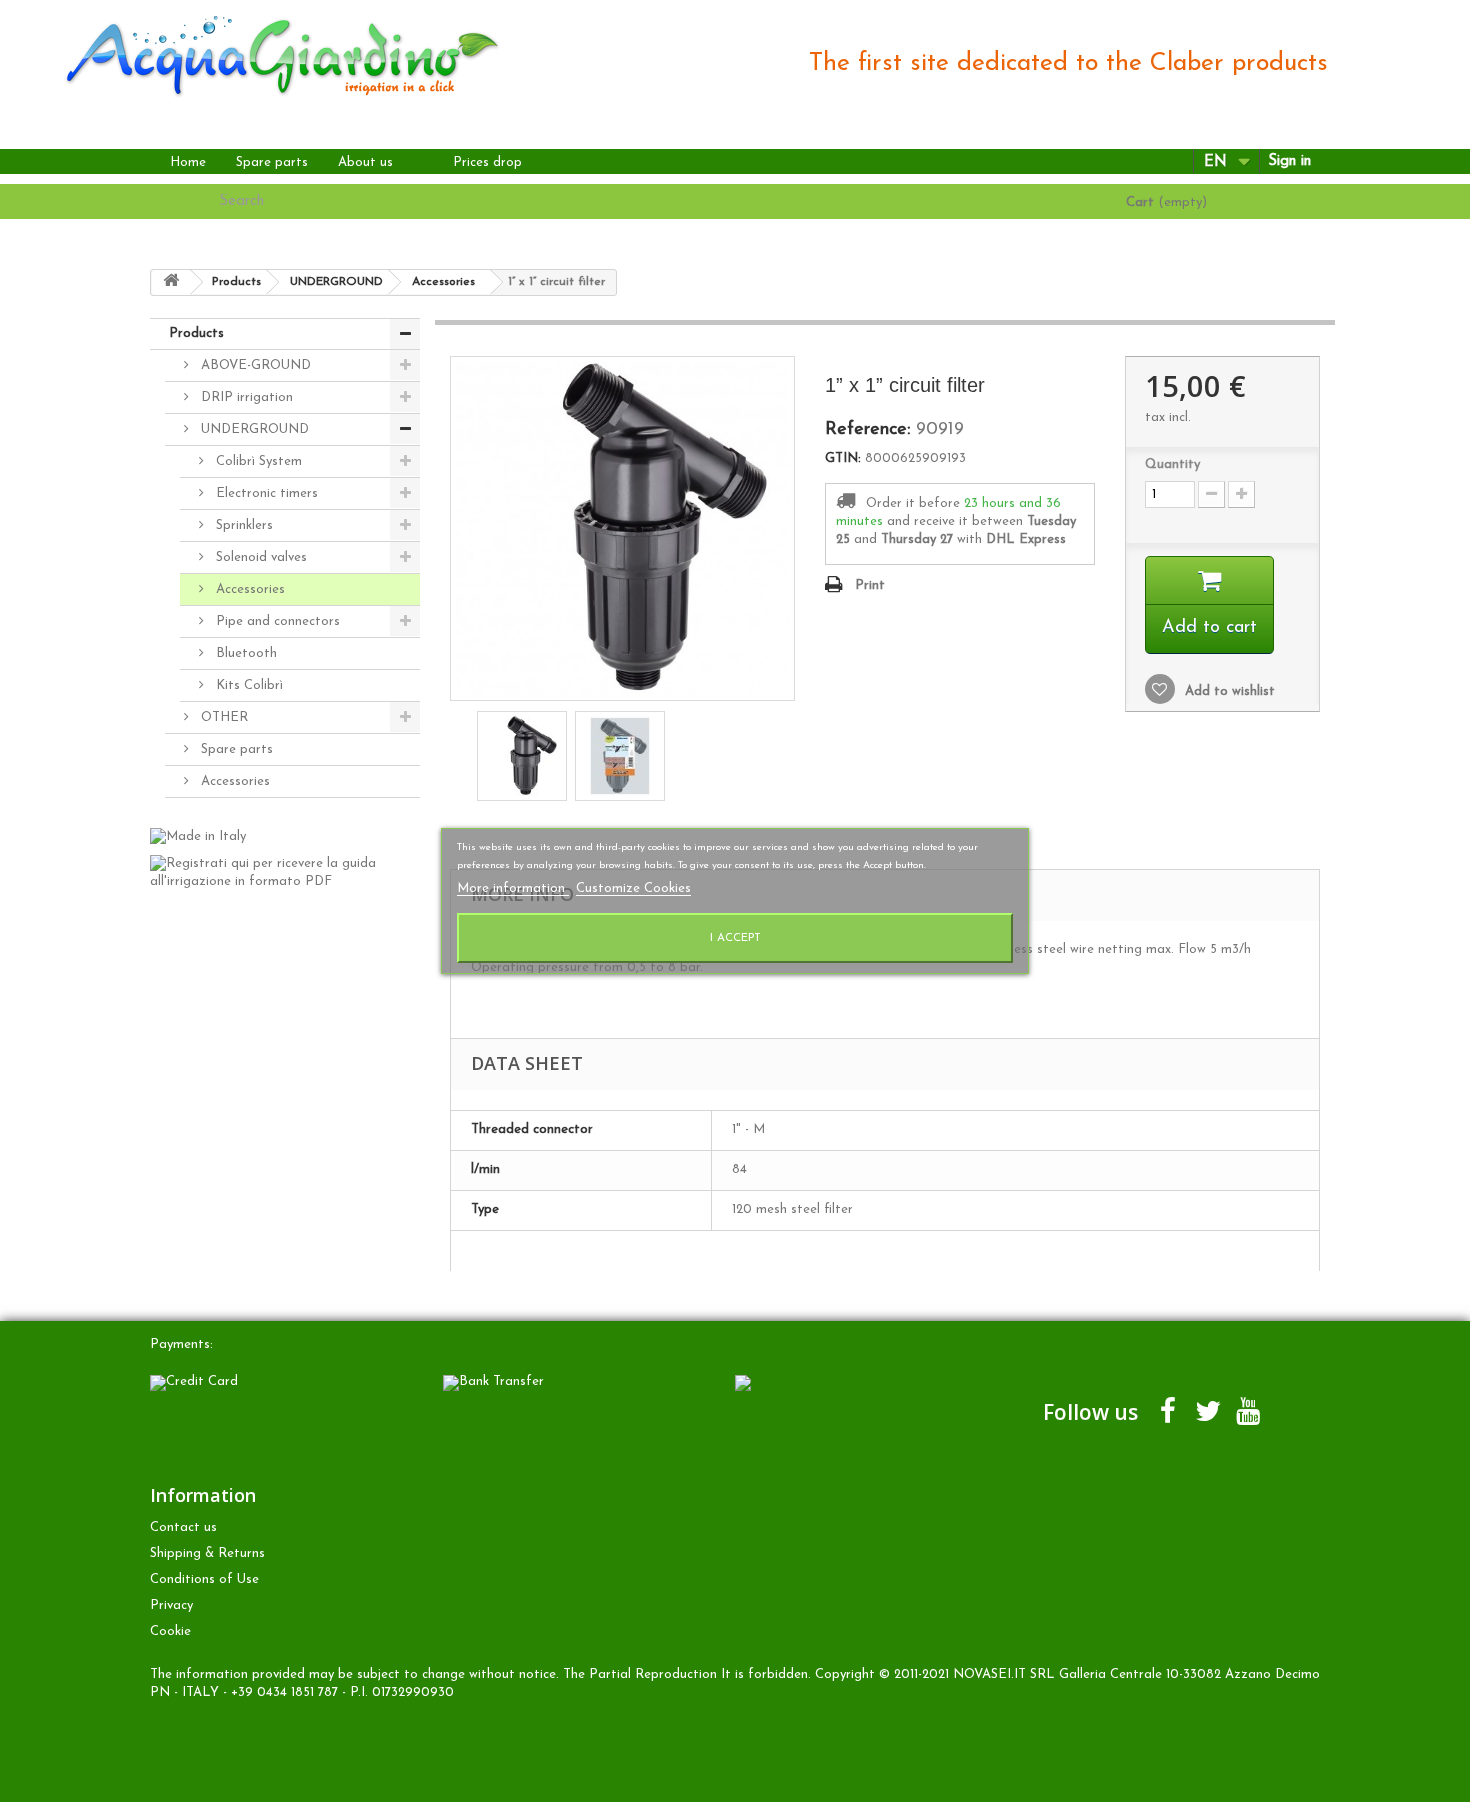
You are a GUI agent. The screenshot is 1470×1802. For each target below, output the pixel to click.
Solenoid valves (259, 557)
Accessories (248, 589)
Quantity (1172, 464)
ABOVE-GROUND (254, 365)
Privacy (171, 1605)
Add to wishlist (1228, 691)
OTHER (222, 717)
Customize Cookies (633, 888)
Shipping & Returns (207, 1553)
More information (513, 888)
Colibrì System (257, 461)
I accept (735, 938)
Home (188, 162)
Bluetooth (244, 653)
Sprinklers (242, 525)
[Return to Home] (171, 282)
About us (365, 162)
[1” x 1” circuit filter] (522, 756)
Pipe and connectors (276, 621)
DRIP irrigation (245, 397)
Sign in (1289, 161)
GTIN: (843, 458)
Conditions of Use (204, 1579)
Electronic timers (265, 493)
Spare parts (272, 162)
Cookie (170, 1631)
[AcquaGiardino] (264, 53)
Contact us (183, 1527)
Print (870, 585)
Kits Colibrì (247, 685)
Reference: (867, 430)
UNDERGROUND (253, 429)
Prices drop (487, 162)
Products (196, 333)
